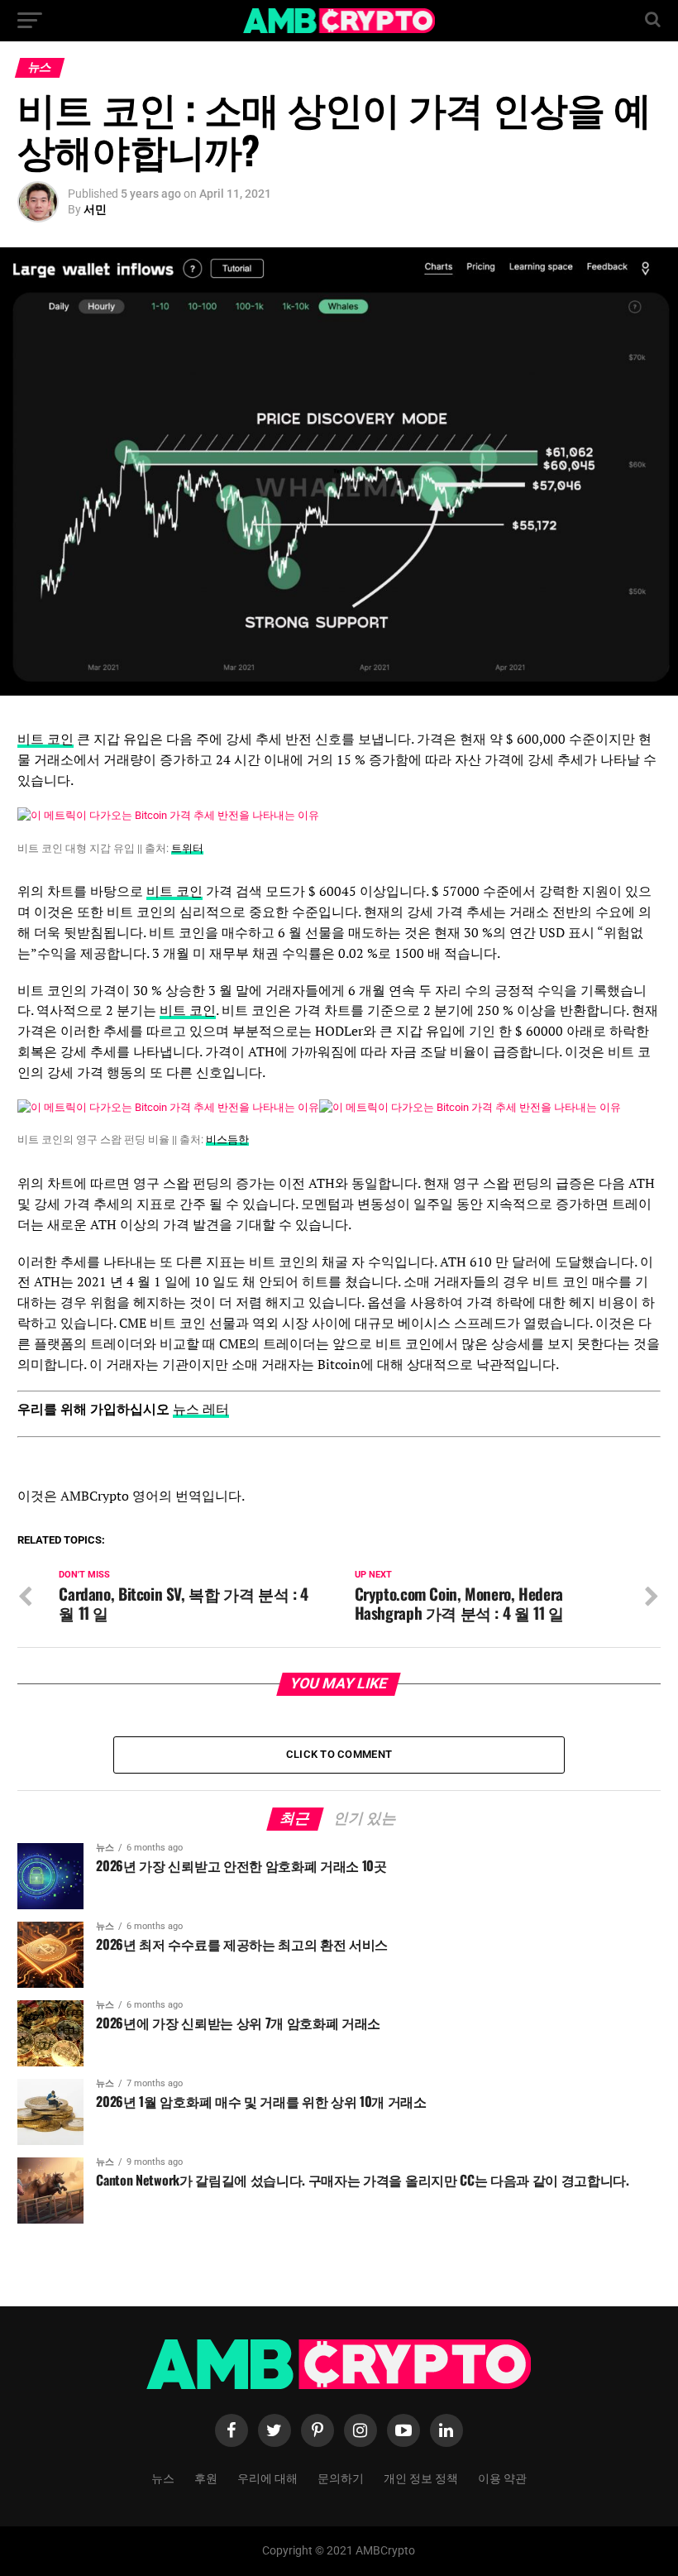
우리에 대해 (267, 2477)
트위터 (187, 848)
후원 (206, 2477)
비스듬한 (227, 1140)
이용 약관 (502, 2477)
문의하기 (341, 2477)
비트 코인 (45, 739)
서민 (95, 209)
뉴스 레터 (201, 1409)
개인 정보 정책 (421, 2477)
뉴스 (163, 2477)
